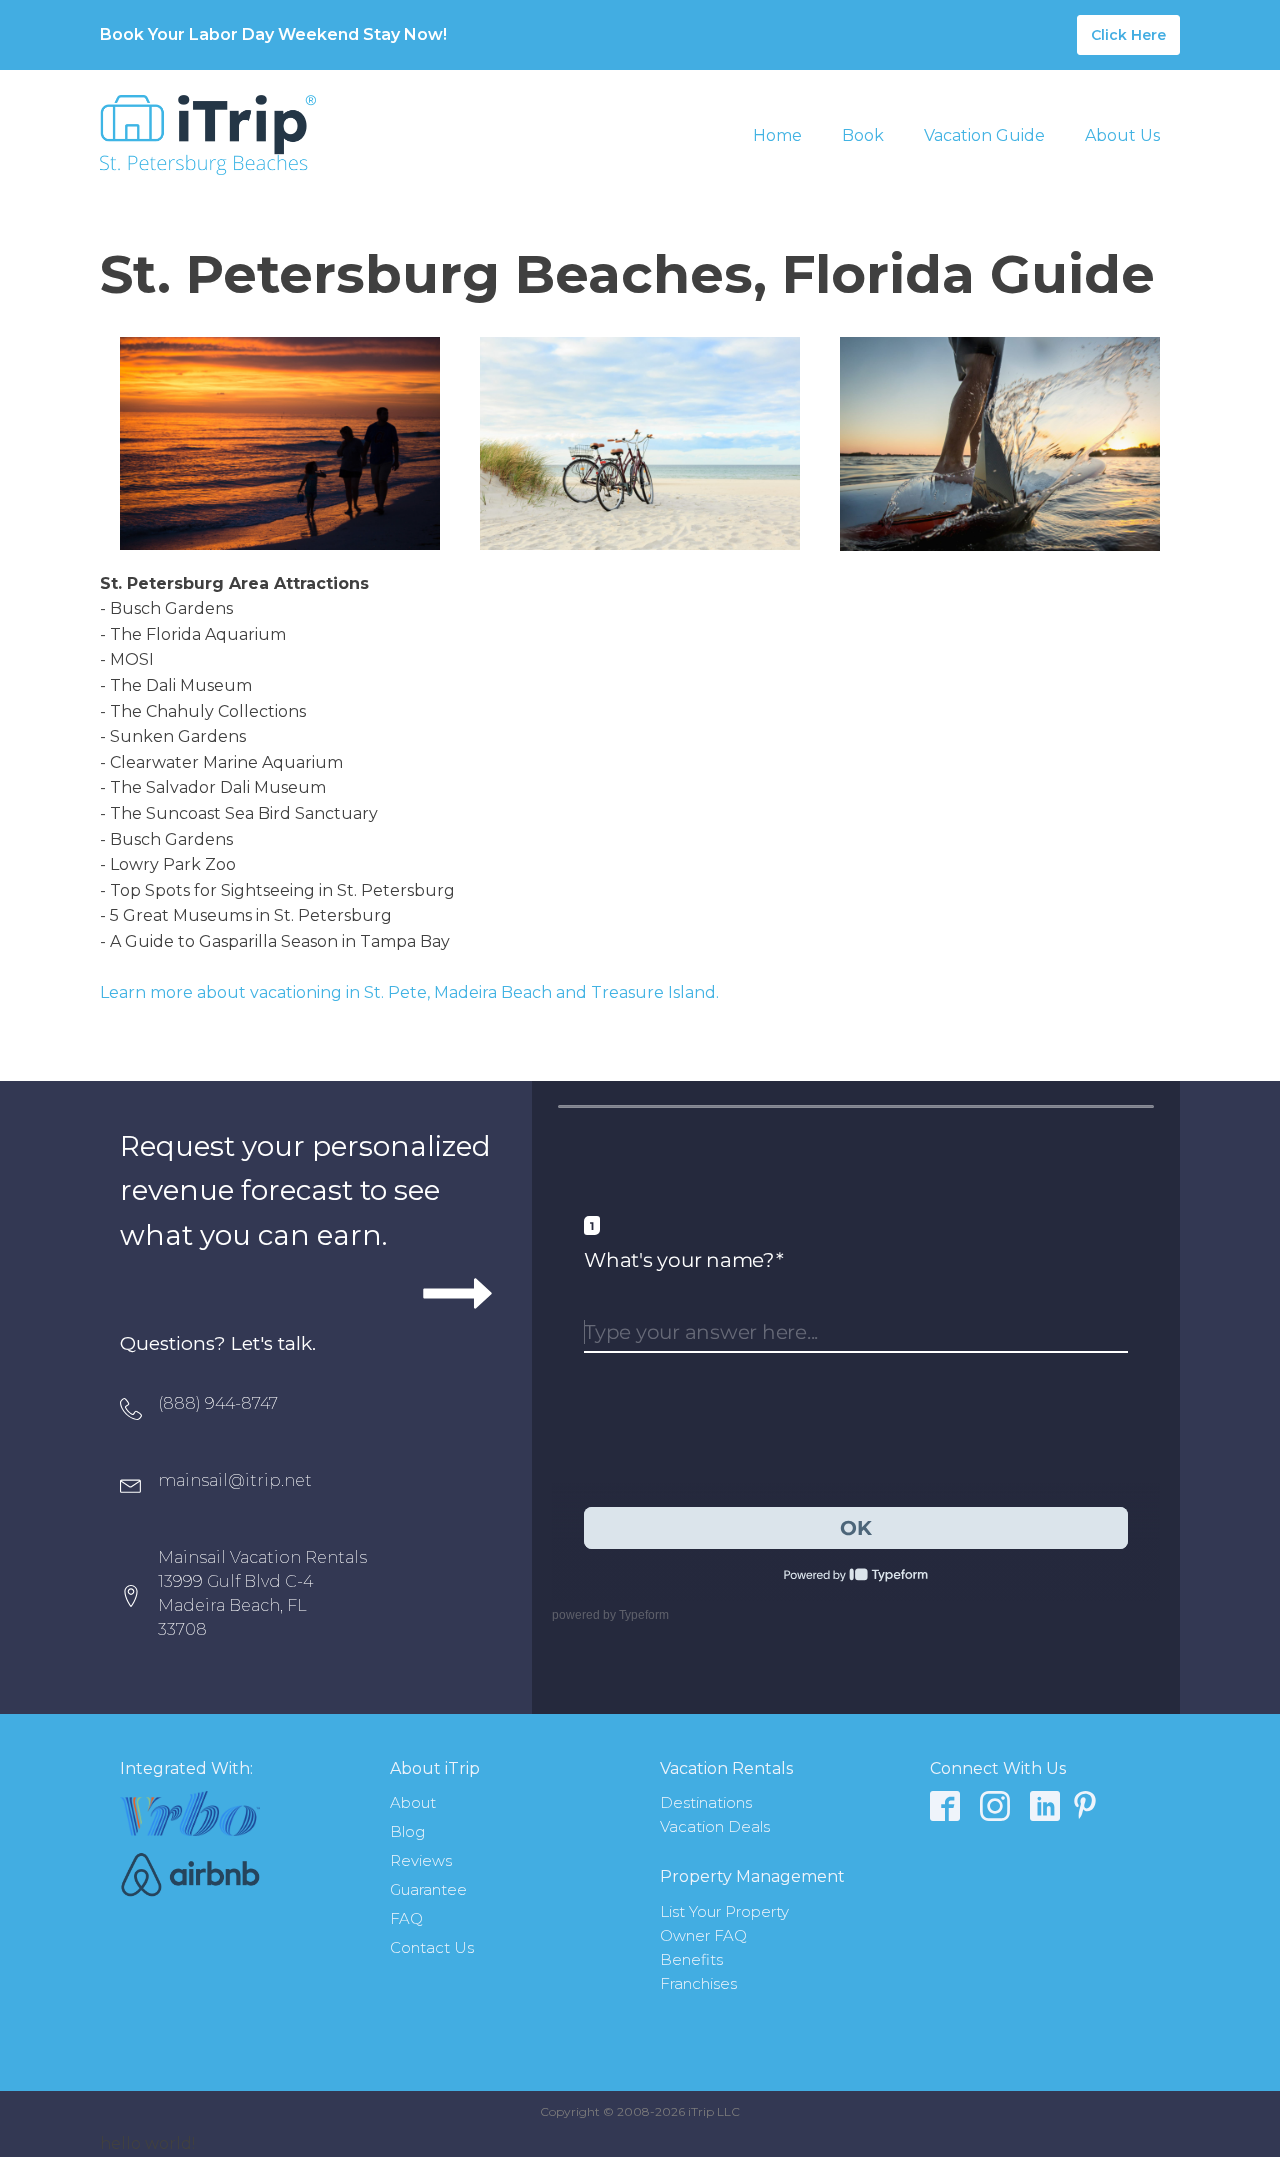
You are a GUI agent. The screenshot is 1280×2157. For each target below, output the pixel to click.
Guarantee (428, 1889)
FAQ (406, 1918)
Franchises (698, 1983)
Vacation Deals (715, 1826)
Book (863, 135)
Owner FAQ (703, 1935)
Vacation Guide (984, 135)
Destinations (706, 1802)
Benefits (691, 1959)
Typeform (644, 1615)
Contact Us (432, 1947)
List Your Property (724, 1911)
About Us (1122, 135)
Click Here (1128, 35)
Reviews (421, 1860)
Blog (407, 1831)
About (413, 1802)
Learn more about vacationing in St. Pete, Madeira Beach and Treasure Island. (409, 992)
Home (777, 135)
